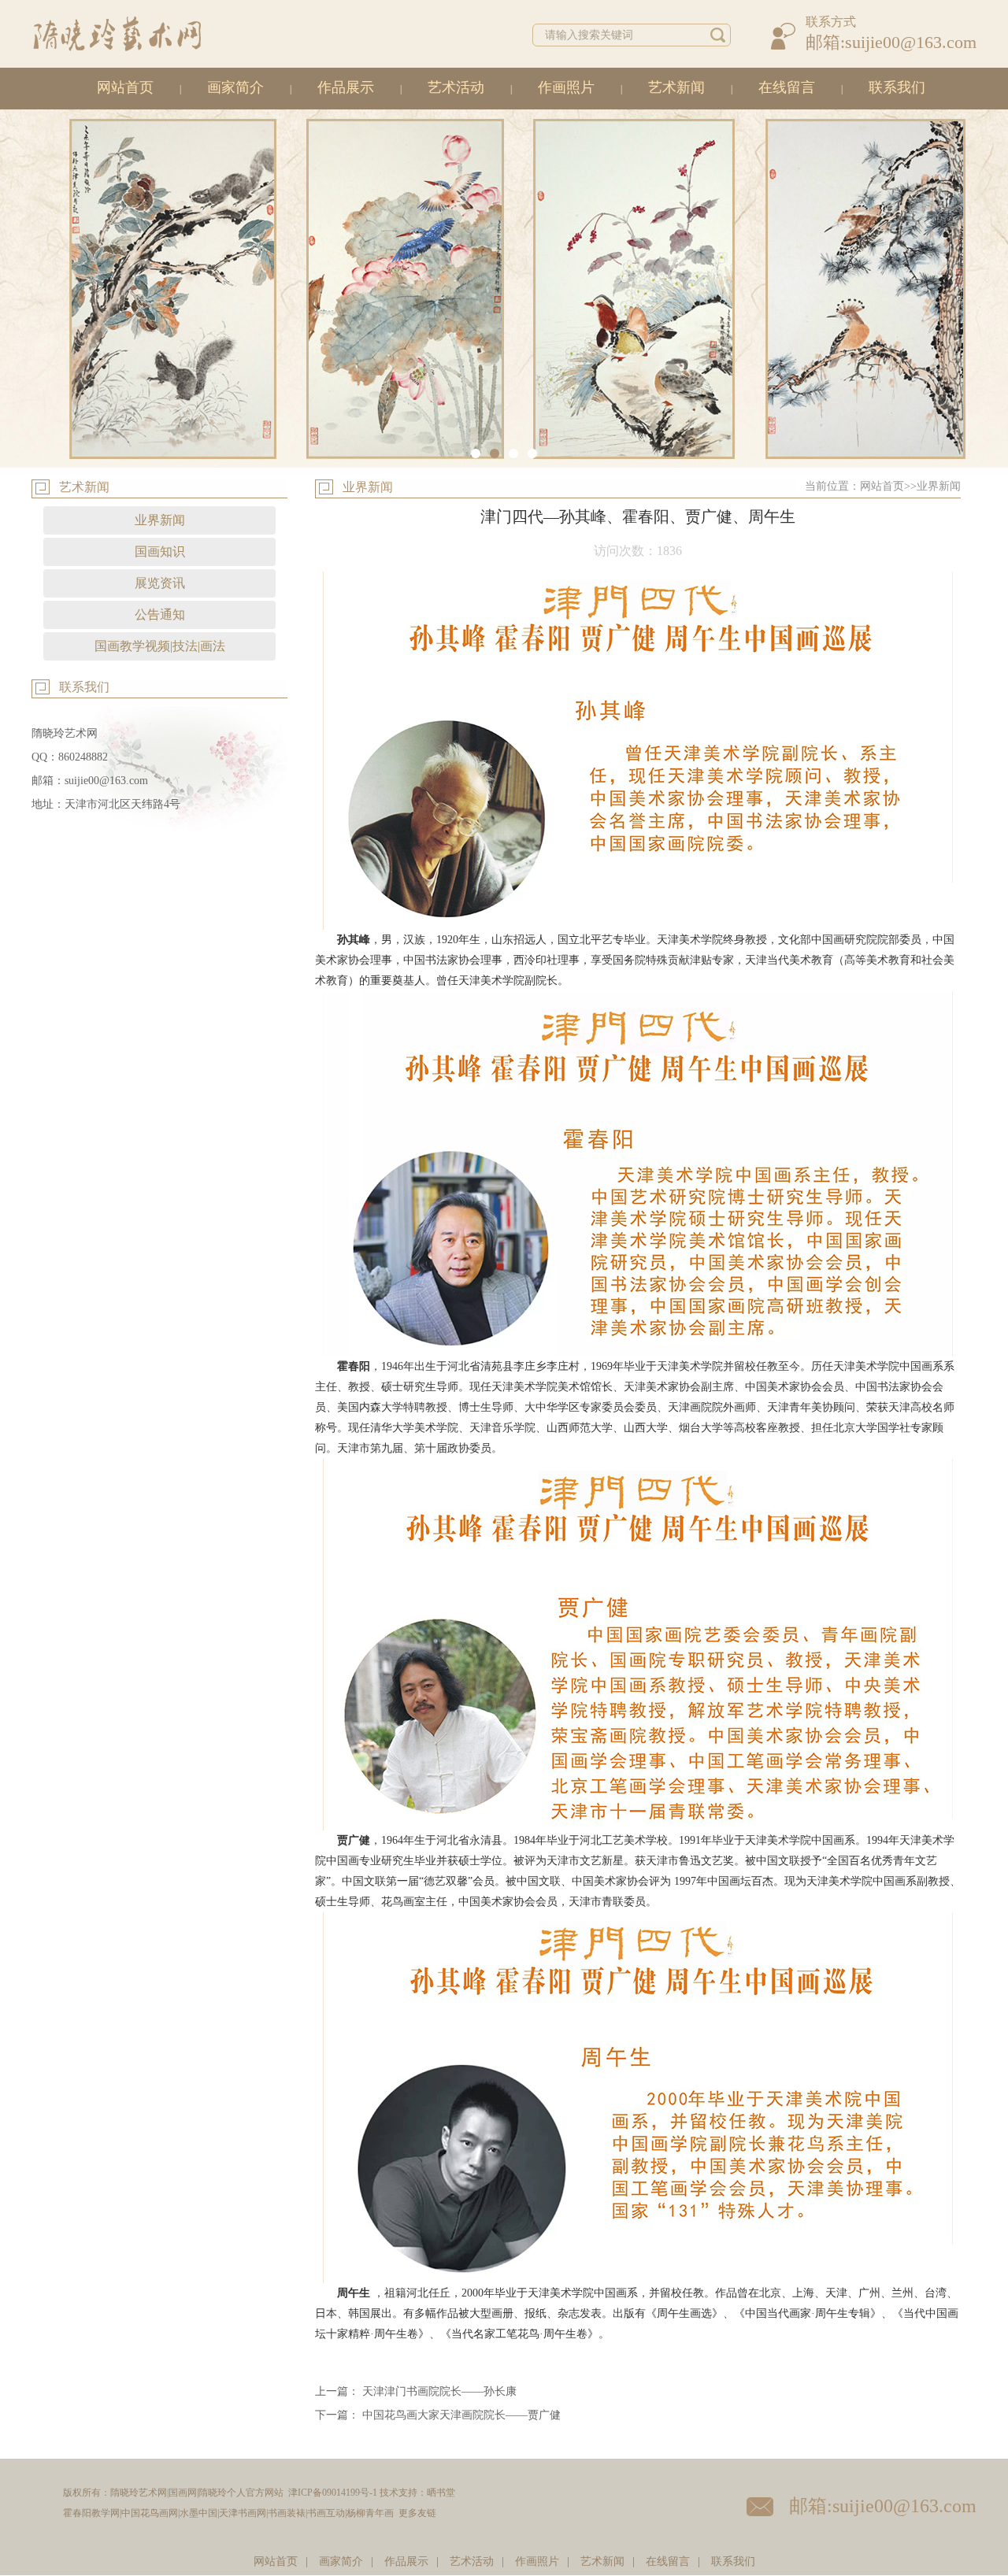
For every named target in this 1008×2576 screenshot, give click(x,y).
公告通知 (160, 614)
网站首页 (125, 87)
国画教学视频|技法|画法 (160, 646)
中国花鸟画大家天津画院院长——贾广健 (461, 2415)
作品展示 (346, 87)
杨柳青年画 (370, 2513)
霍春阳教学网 (91, 2513)
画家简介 (235, 87)
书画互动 (326, 2513)
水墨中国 (198, 2513)
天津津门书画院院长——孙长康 (439, 2391)
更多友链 (417, 2513)
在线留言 (787, 87)
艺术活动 (456, 87)
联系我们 (897, 87)
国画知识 (160, 551)
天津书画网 (243, 2513)
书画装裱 (287, 2513)
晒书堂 (441, 2493)
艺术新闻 (676, 87)
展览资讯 (160, 583)
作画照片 (566, 87)
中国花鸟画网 (150, 2513)
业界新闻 (160, 520)
